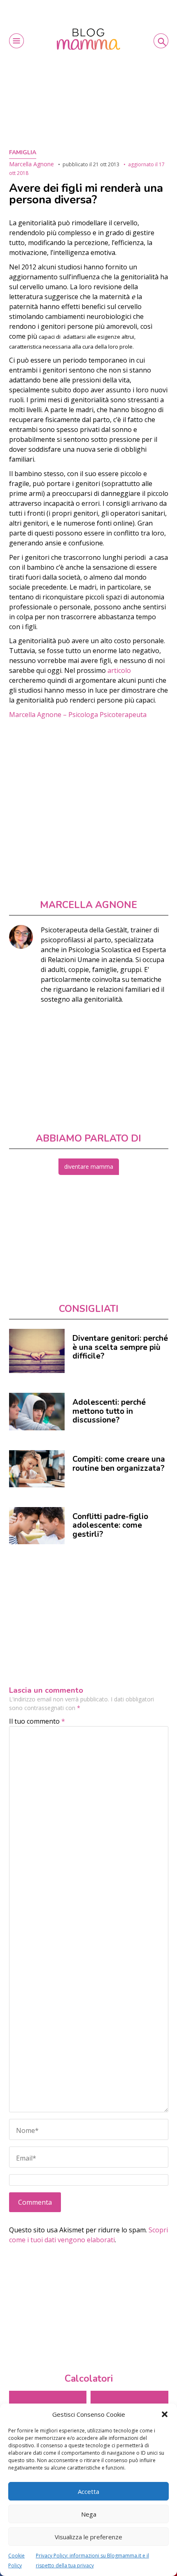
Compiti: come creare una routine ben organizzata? (119, 1464)
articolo (119, 670)
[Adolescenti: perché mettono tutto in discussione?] (37, 1411)
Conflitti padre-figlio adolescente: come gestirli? (110, 1525)
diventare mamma (89, 1167)
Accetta (88, 2491)
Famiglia (23, 152)
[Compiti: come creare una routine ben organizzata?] (37, 1469)
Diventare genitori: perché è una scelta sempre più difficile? (120, 1347)
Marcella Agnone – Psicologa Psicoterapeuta (78, 715)
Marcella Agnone (31, 164)
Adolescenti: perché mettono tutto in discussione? (109, 1411)
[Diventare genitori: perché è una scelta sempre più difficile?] (37, 1351)
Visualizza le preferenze (88, 2537)
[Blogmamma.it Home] (89, 39)
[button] (165, 2414)
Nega (89, 2514)
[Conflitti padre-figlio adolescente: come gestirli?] (37, 1526)
